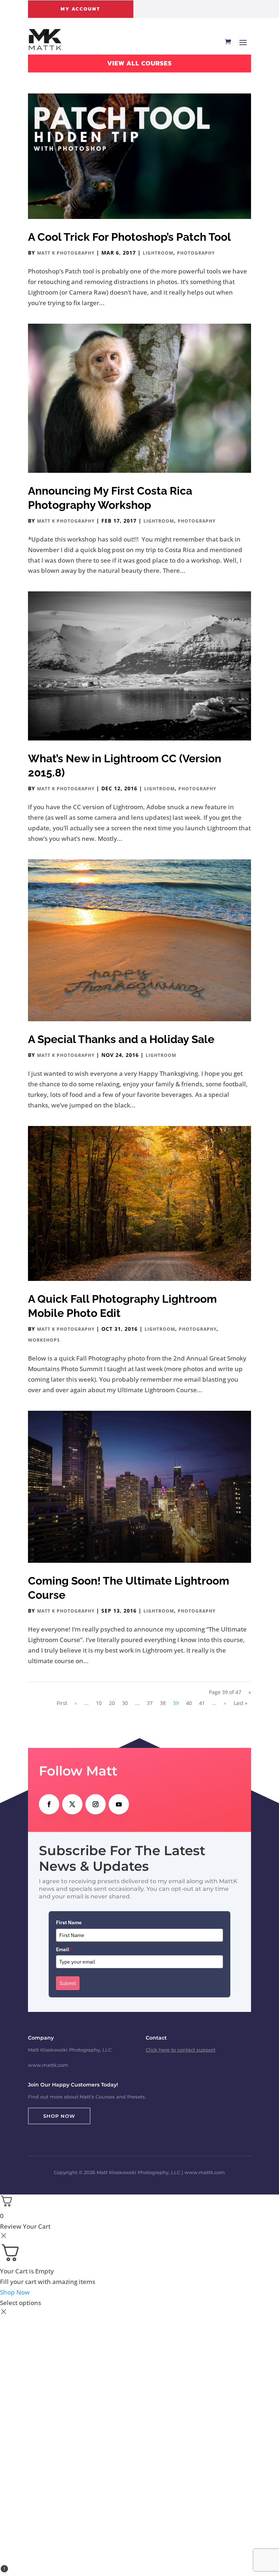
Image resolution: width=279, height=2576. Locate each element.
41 (202, 1703)
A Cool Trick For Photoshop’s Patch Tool (130, 237)
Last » (240, 1703)
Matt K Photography (66, 253)
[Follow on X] (72, 1804)
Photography (196, 253)
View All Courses (139, 63)
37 (150, 1703)
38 (163, 1703)
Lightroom (158, 253)
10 (99, 1703)
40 (189, 1703)
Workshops (44, 1340)
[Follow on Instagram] (96, 1804)
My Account (80, 9)
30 (125, 1703)
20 (112, 1703)
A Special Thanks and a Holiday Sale (121, 1039)
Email (64, 1949)
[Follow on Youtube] (119, 1804)
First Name (69, 1922)
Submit (68, 1983)
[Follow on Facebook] (49, 1804)
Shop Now (59, 2116)
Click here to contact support (181, 2050)
